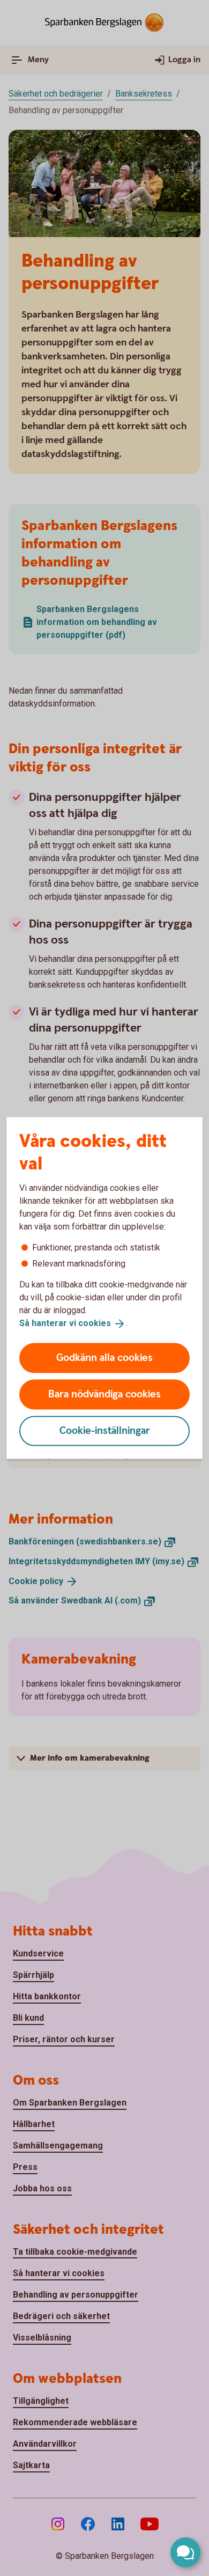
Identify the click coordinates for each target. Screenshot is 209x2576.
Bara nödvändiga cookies (104, 1394)
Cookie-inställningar (105, 1430)
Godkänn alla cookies (104, 1357)
